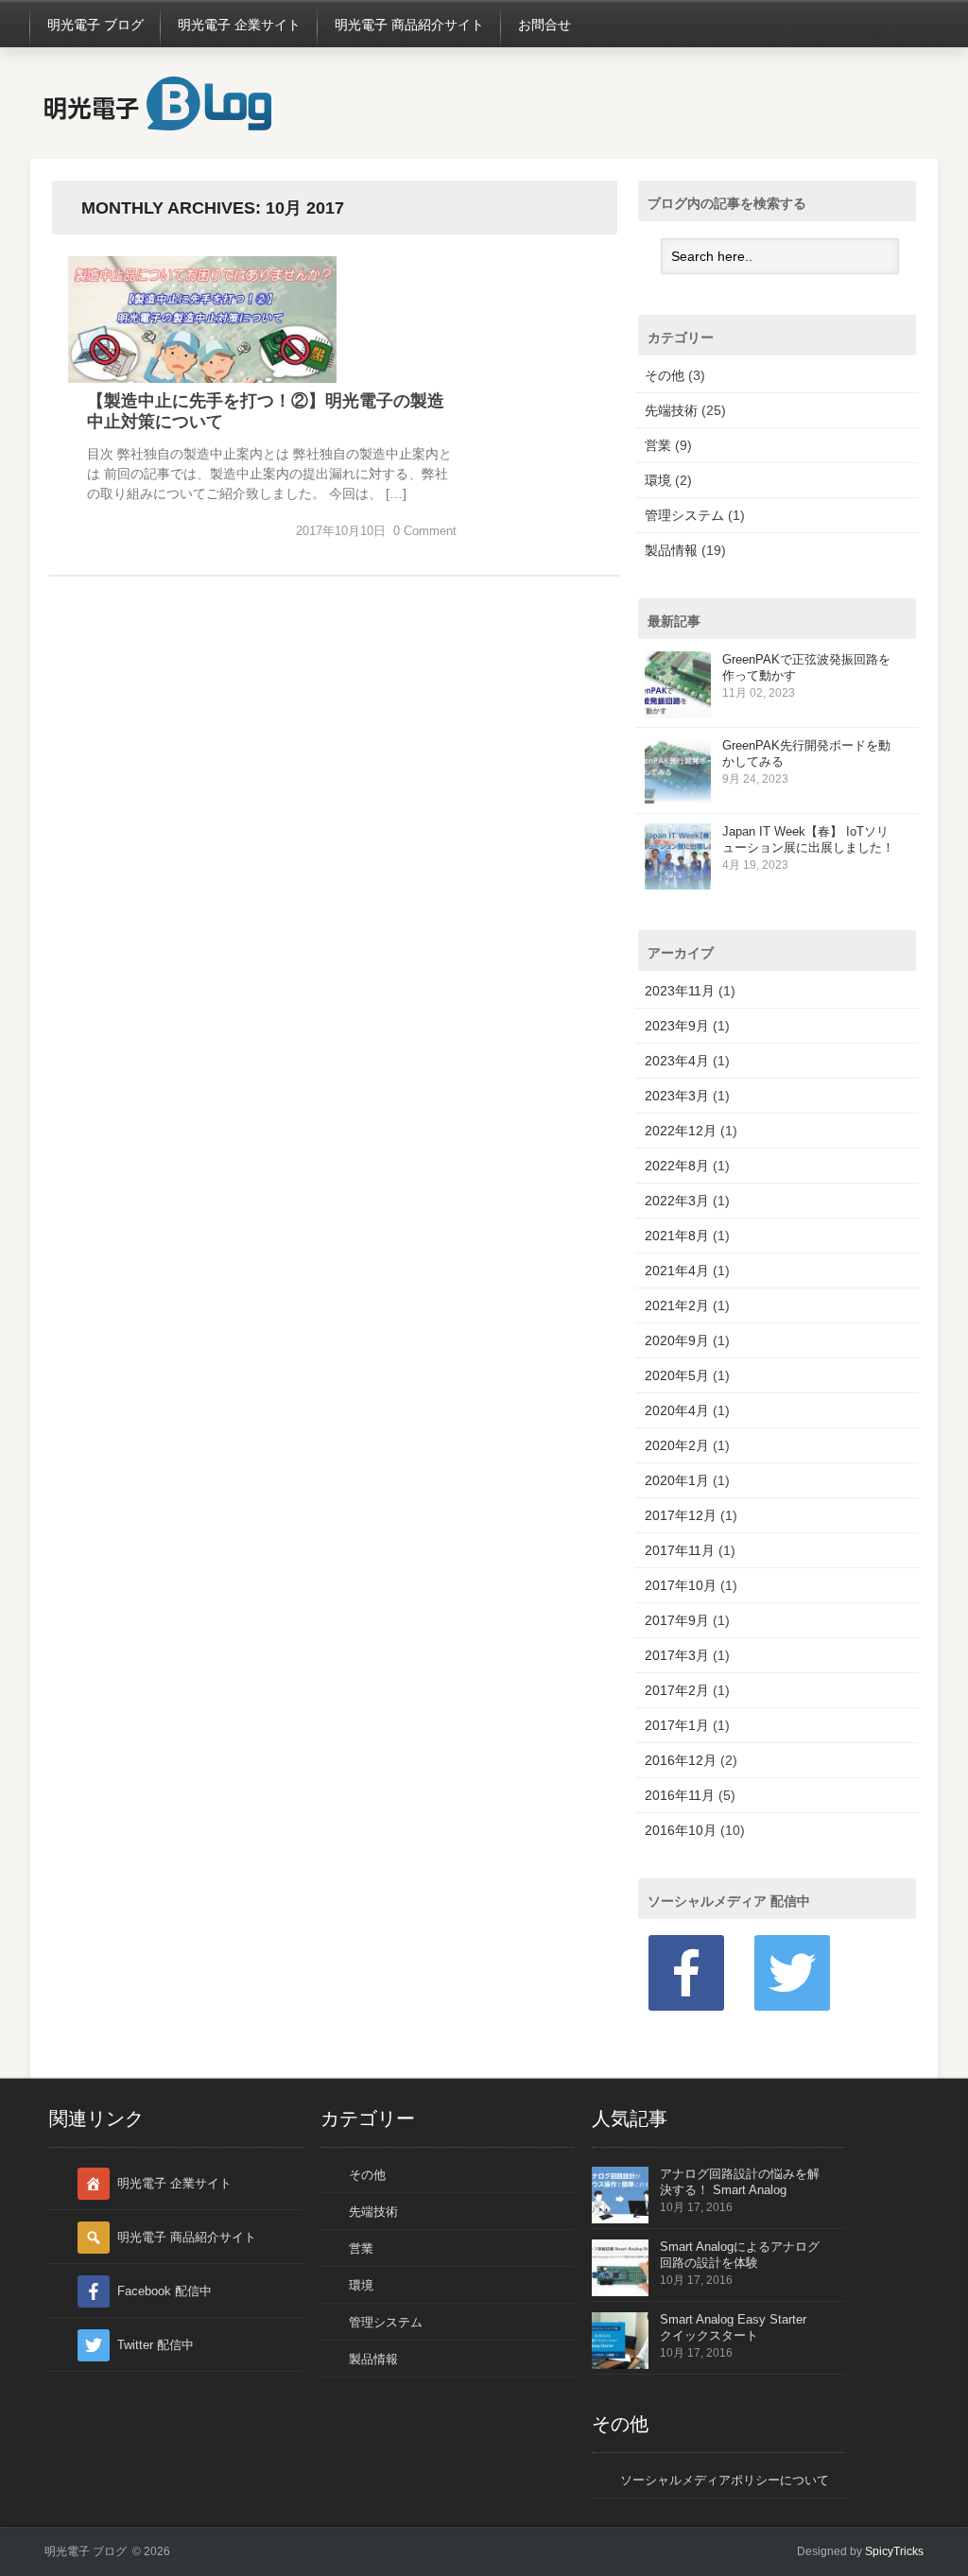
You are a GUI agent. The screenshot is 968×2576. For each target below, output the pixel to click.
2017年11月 (680, 1550)
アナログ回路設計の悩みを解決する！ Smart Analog (740, 2182)
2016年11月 (680, 1795)
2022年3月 (677, 1201)
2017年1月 (677, 1725)
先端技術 (671, 410)
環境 (658, 480)
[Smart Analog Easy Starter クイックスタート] (620, 2365)
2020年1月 (677, 1480)
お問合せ (544, 25)
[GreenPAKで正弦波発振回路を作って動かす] (678, 713)
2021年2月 (677, 1305)
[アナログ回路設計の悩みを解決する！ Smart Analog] (620, 2219)
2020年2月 (677, 1445)
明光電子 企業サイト (239, 25)
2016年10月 (681, 1830)
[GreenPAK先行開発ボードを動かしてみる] (678, 799)
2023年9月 (677, 1026)
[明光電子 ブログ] (158, 128)
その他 (665, 375)
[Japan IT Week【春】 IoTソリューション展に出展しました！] (678, 885)
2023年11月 (680, 991)
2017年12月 (681, 1515)
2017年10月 (681, 1585)
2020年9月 (677, 1340)
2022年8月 (677, 1166)
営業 (658, 445)
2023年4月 (677, 1061)
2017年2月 (677, 1690)
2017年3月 (677, 1655)
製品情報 (671, 550)
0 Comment (425, 531)
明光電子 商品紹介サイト (409, 25)
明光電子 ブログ (95, 25)
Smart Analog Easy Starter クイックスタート (733, 2327)
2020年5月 (677, 1375)
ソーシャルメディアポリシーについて (725, 2480)
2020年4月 (677, 1410)
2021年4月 (677, 1271)
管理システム (684, 515)
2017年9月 (677, 1620)
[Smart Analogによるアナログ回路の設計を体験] (620, 2292)
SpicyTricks (894, 2551)
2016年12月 (681, 1760)
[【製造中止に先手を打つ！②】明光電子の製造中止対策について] (202, 378)
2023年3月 (677, 1096)
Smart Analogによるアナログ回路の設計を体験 (740, 2255)
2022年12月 (681, 1131)
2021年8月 (677, 1236)
